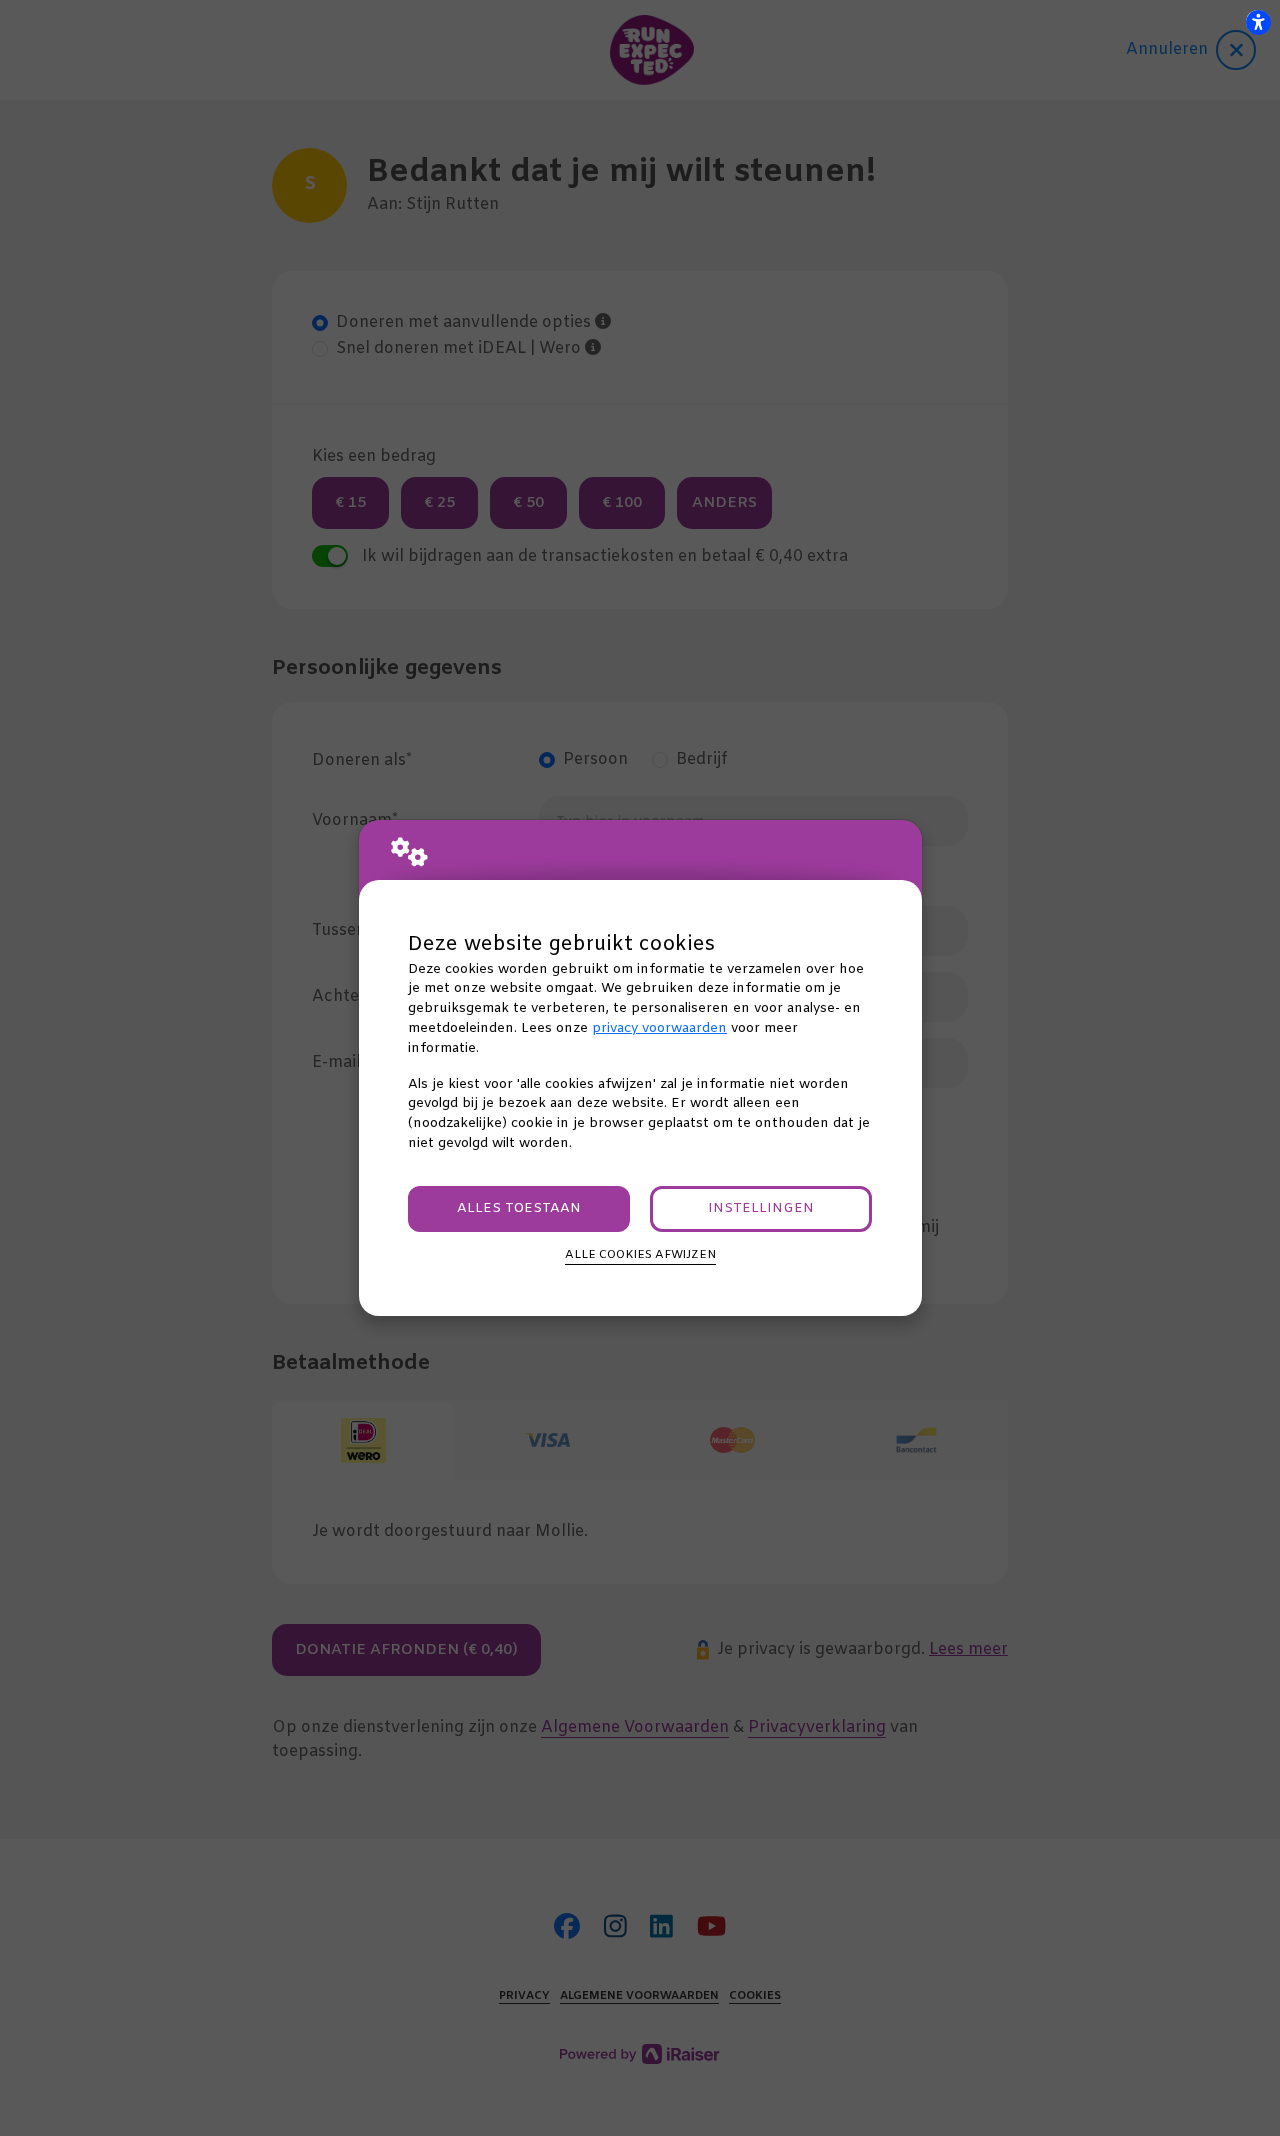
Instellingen (761, 1208)
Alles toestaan (519, 1208)
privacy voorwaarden (659, 1028)
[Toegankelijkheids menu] (1258, 22)
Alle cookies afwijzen (640, 1255)
